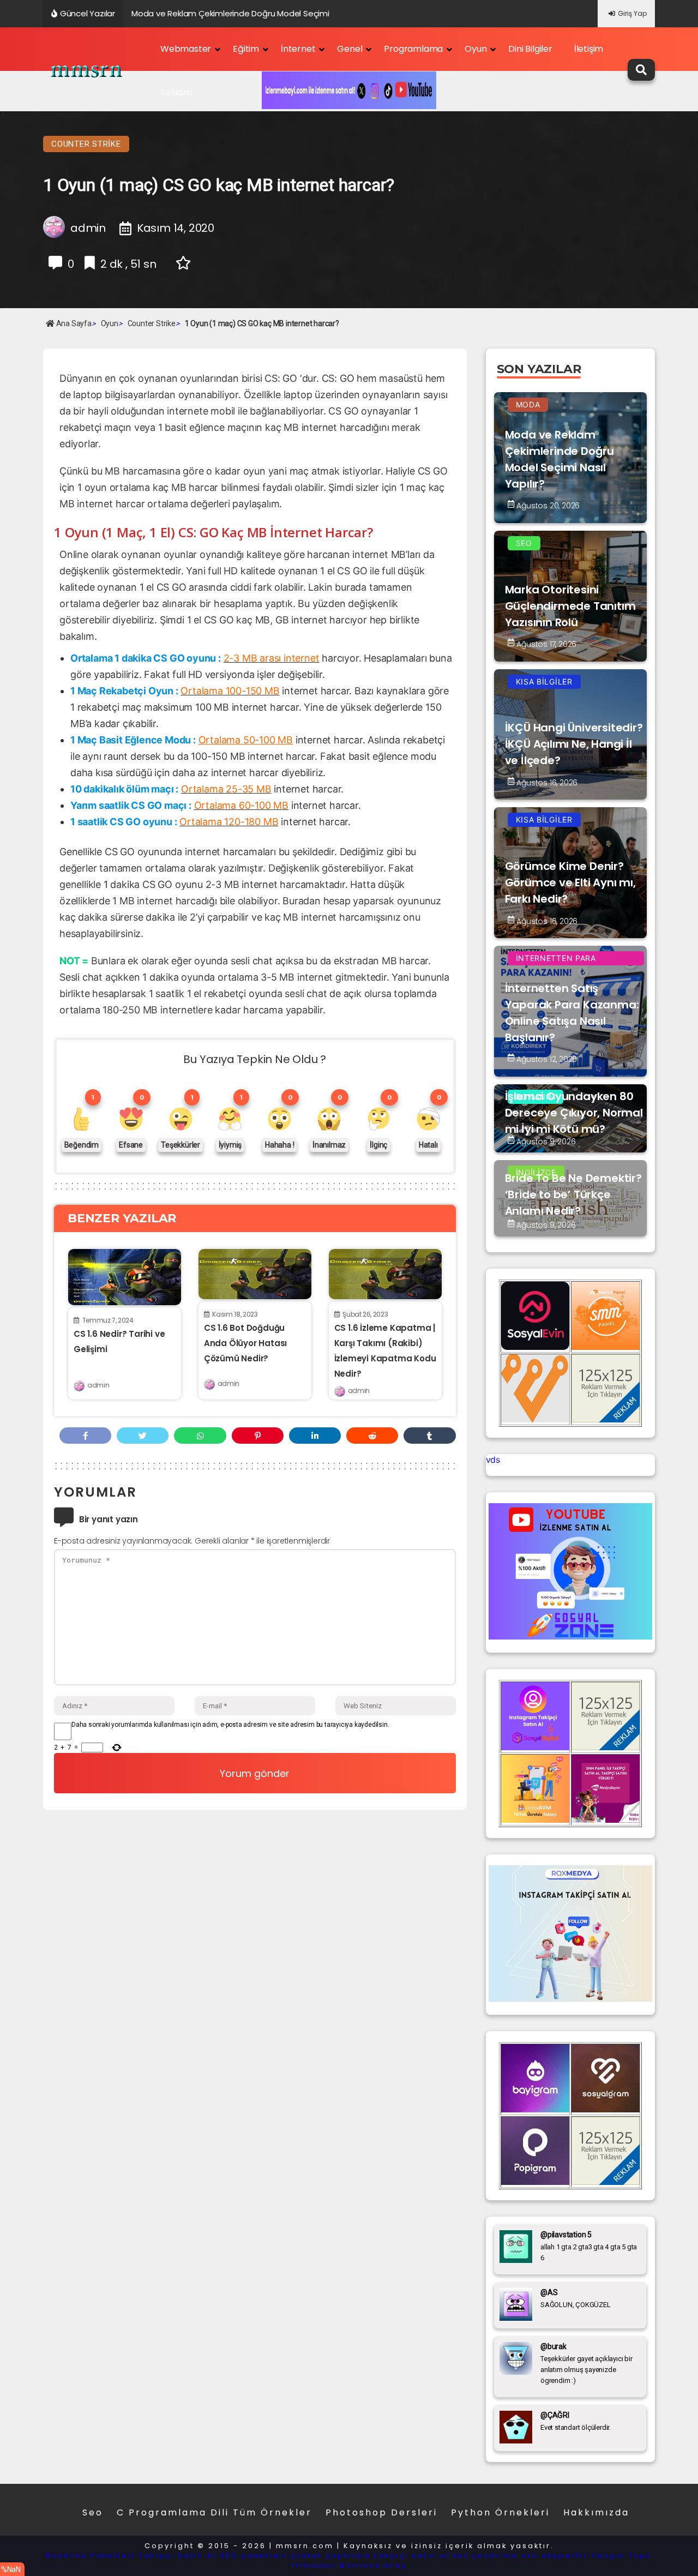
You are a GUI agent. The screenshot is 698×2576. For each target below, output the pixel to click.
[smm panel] (606, 1347)
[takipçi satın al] (570, 1998)
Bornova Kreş (373, 2565)
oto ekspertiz (555, 2556)
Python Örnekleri (500, 2512)
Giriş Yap (632, 13)
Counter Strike (86, 144)
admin (98, 1385)
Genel (350, 49)
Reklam (176, 92)
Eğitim (246, 49)
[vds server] (535, 1419)
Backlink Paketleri (91, 2556)
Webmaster (186, 49)
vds (493, 1460)
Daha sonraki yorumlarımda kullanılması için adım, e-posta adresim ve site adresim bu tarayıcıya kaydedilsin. (230, 1725)
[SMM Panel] (606, 1820)
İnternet (298, 49)
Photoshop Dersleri (381, 2512)
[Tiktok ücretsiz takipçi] (535, 1820)
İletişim (589, 49)
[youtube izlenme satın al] (570, 1636)
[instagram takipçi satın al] (535, 1747)
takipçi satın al (412, 2556)
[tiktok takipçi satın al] (535, 1347)
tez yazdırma (486, 2556)
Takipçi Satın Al (177, 2556)
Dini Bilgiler (530, 49)
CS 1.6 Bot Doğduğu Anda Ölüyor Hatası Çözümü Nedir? (245, 1343)
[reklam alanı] (606, 1419)
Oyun (476, 49)
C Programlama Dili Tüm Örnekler (214, 2512)
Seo (93, 2512)
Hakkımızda (596, 2512)
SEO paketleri (254, 2556)
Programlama (413, 49)
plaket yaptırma (331, 2556)
